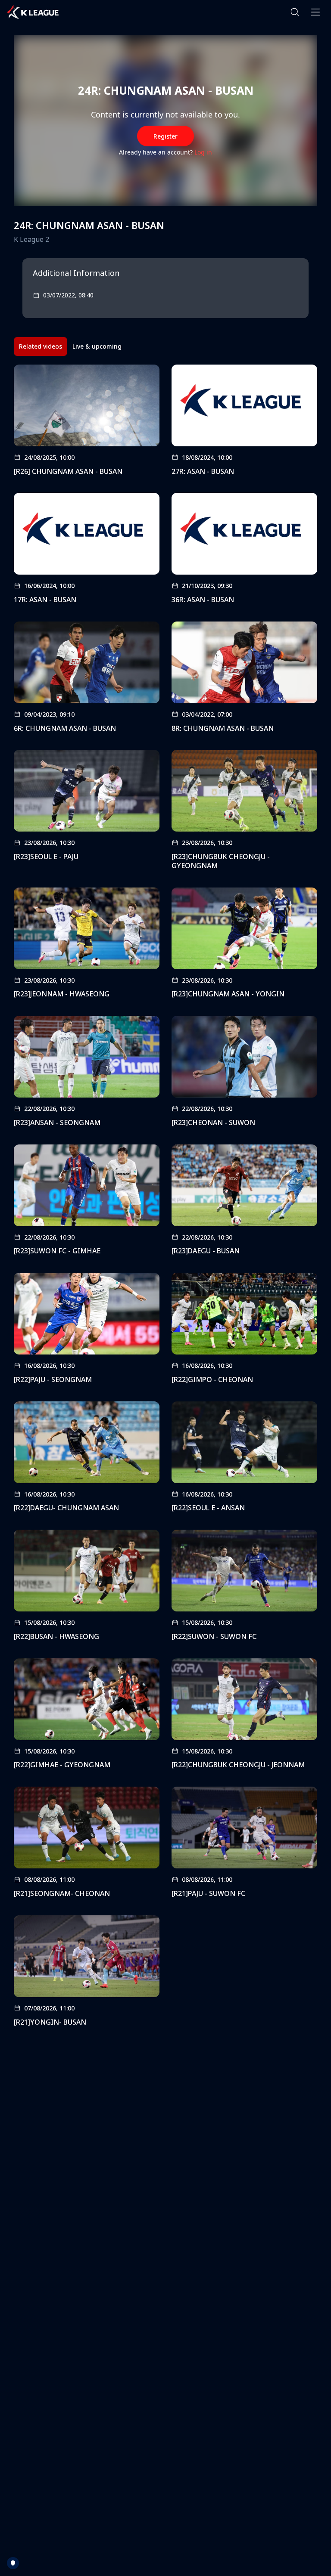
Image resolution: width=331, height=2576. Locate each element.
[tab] (41, 346)
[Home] (33, 12)
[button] (295, 12)
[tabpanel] (165, 1198)
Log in (203, 152)
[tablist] (70, 346)
